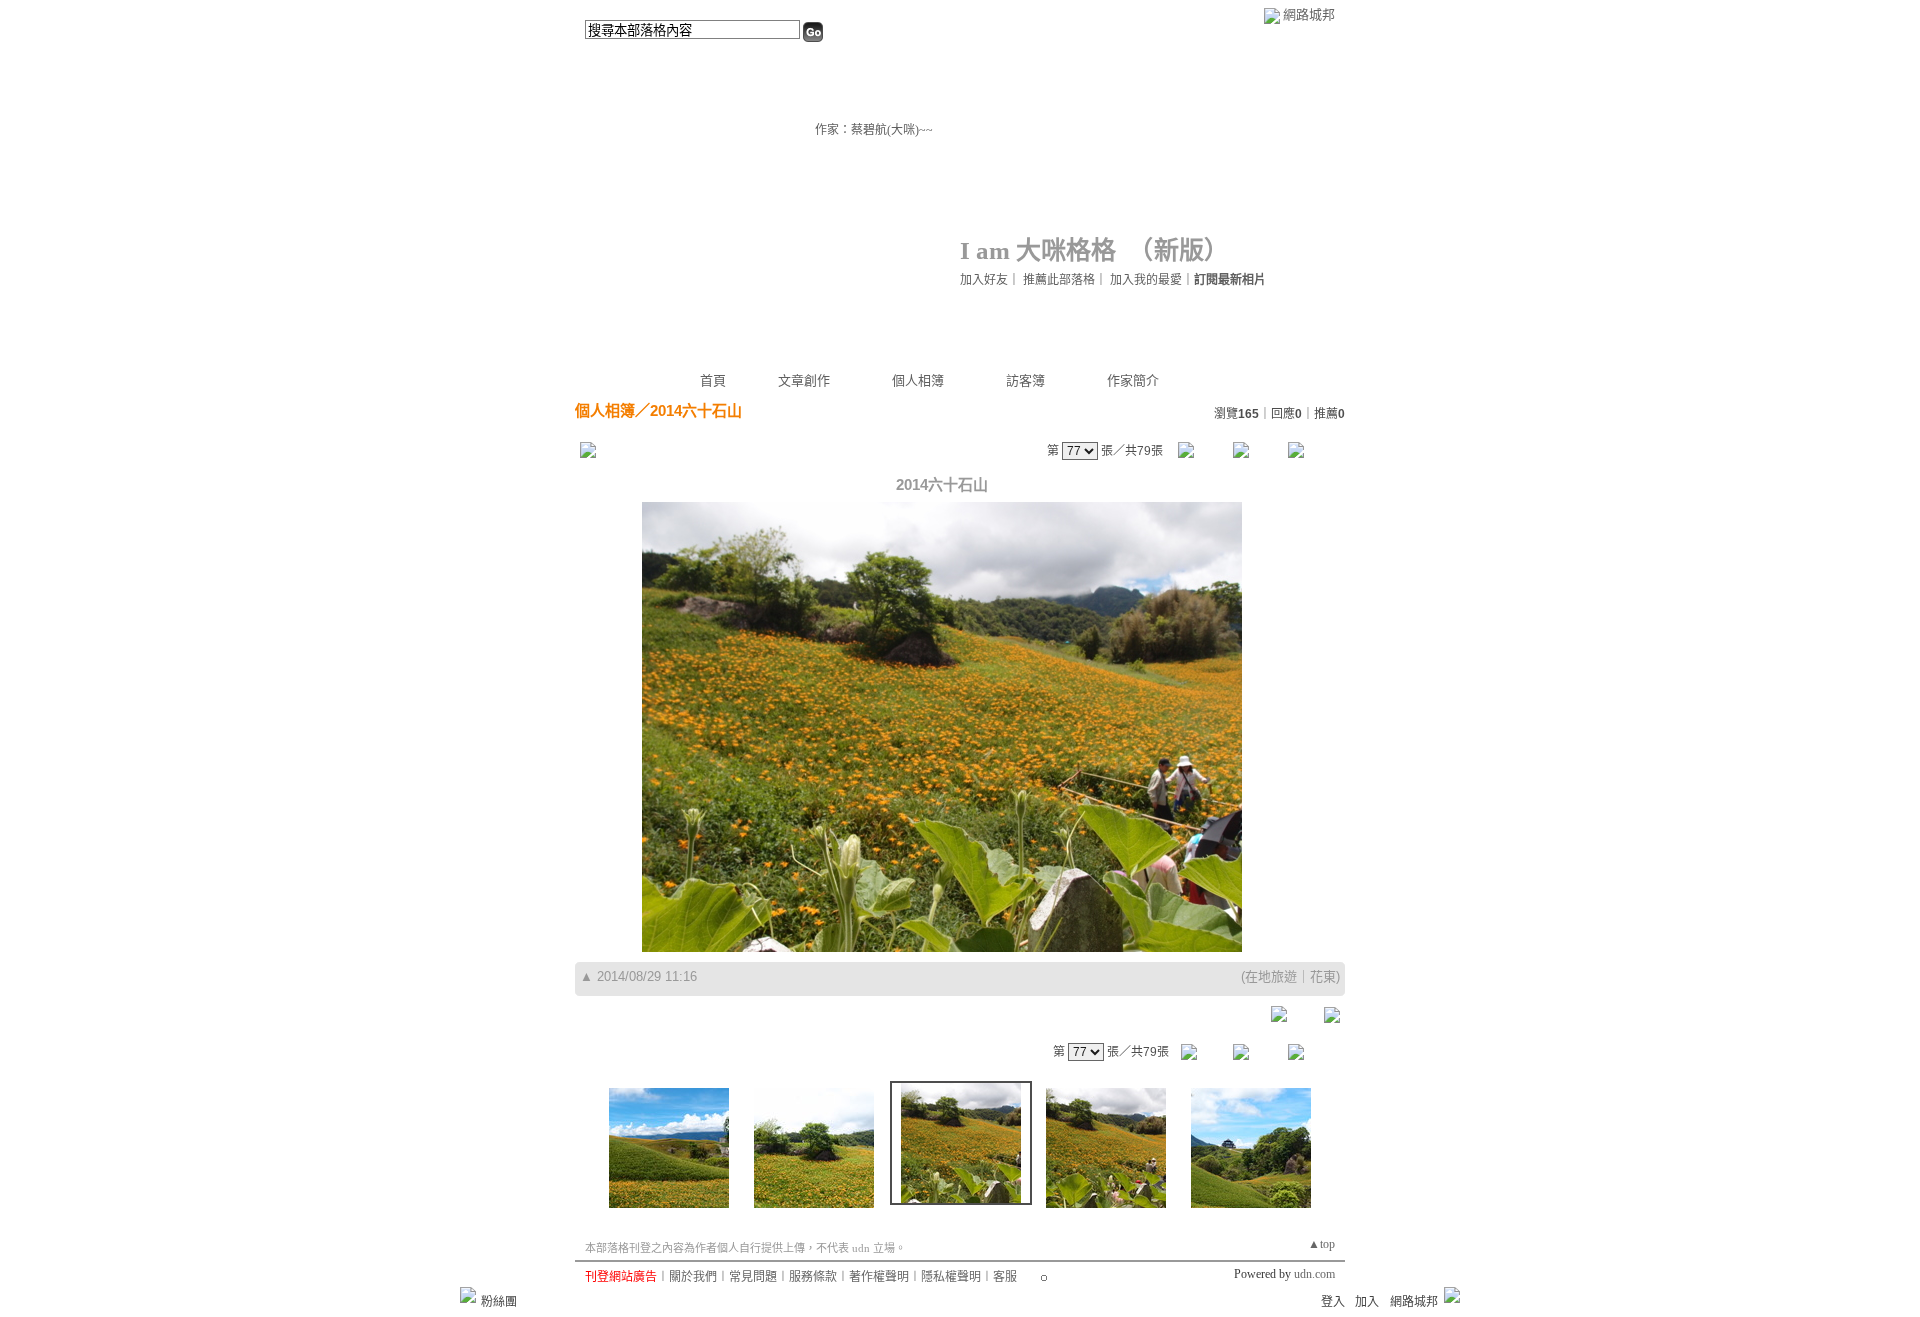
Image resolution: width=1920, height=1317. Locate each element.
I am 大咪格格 (1038, 250)
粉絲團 (499, 1302)
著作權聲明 (879, 1277)
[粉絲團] (468, 1295)
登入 (1333, 1302)
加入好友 (984, 280)
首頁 (713, 380)
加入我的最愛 (1146, 280)
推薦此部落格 (1059, 280)
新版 (1179, 250)
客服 (1005, 1277)
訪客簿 (1025, 380)
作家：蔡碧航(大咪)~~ (874, 130)
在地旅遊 (1271, 976)
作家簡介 (1133, 380)
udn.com (1314, 1274)
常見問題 (753, 1277)
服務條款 (813, 1277)
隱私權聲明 (951, 1277)
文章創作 (804, 380)
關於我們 (693, 1277)
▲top (1321, 1244)
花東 (1323, 976)
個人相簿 (918, 380)
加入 (1367, 1302)
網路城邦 (1309, 14)
